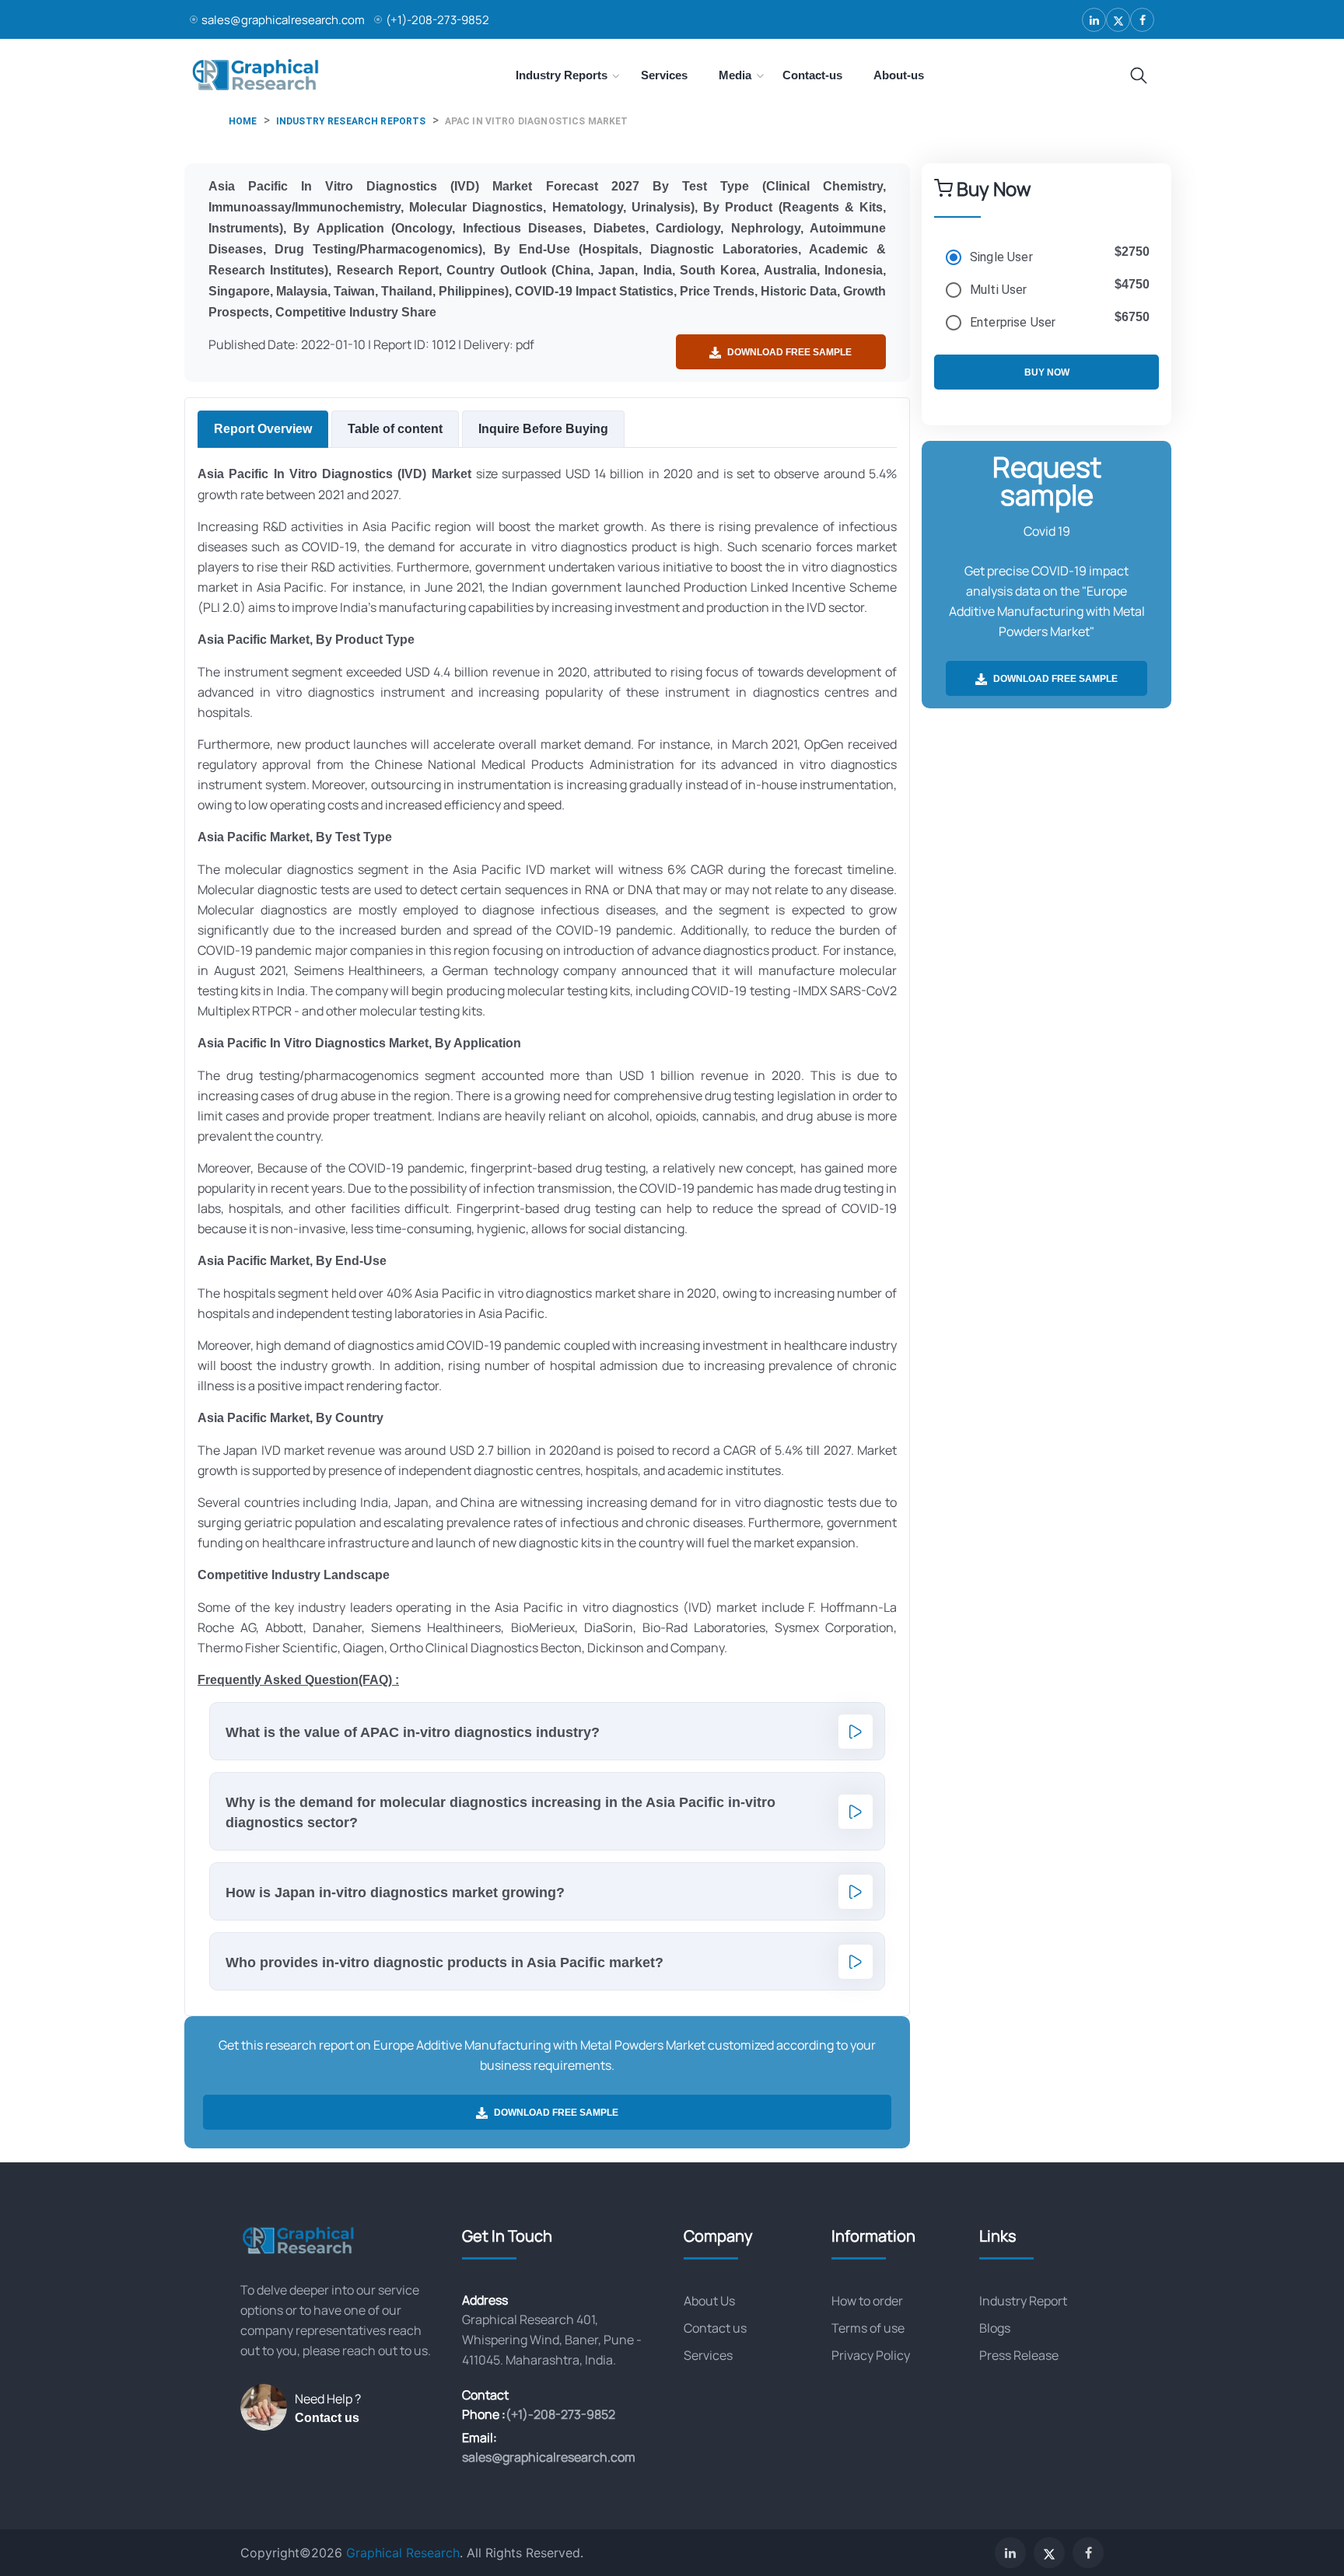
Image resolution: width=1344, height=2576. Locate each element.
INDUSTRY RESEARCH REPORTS (351, 121)
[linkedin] (1094, 20)
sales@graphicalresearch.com (283, 20)
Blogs (995, 2328)
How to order (867, 2301)
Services (708, 2355)
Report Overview (263, 429)
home (243, 121)
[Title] (1139, 76)
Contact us (327, 2418)
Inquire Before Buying (543, 429)
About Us (709, 2301)
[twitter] (1118, 20)
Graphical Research (403, 2553)
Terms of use (868, 2328)
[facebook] (1142, 20)
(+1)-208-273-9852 (437, 20)
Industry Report (1023, 2301)
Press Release (1019, 2355)
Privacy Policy (871, 2355)
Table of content (395, 429)
